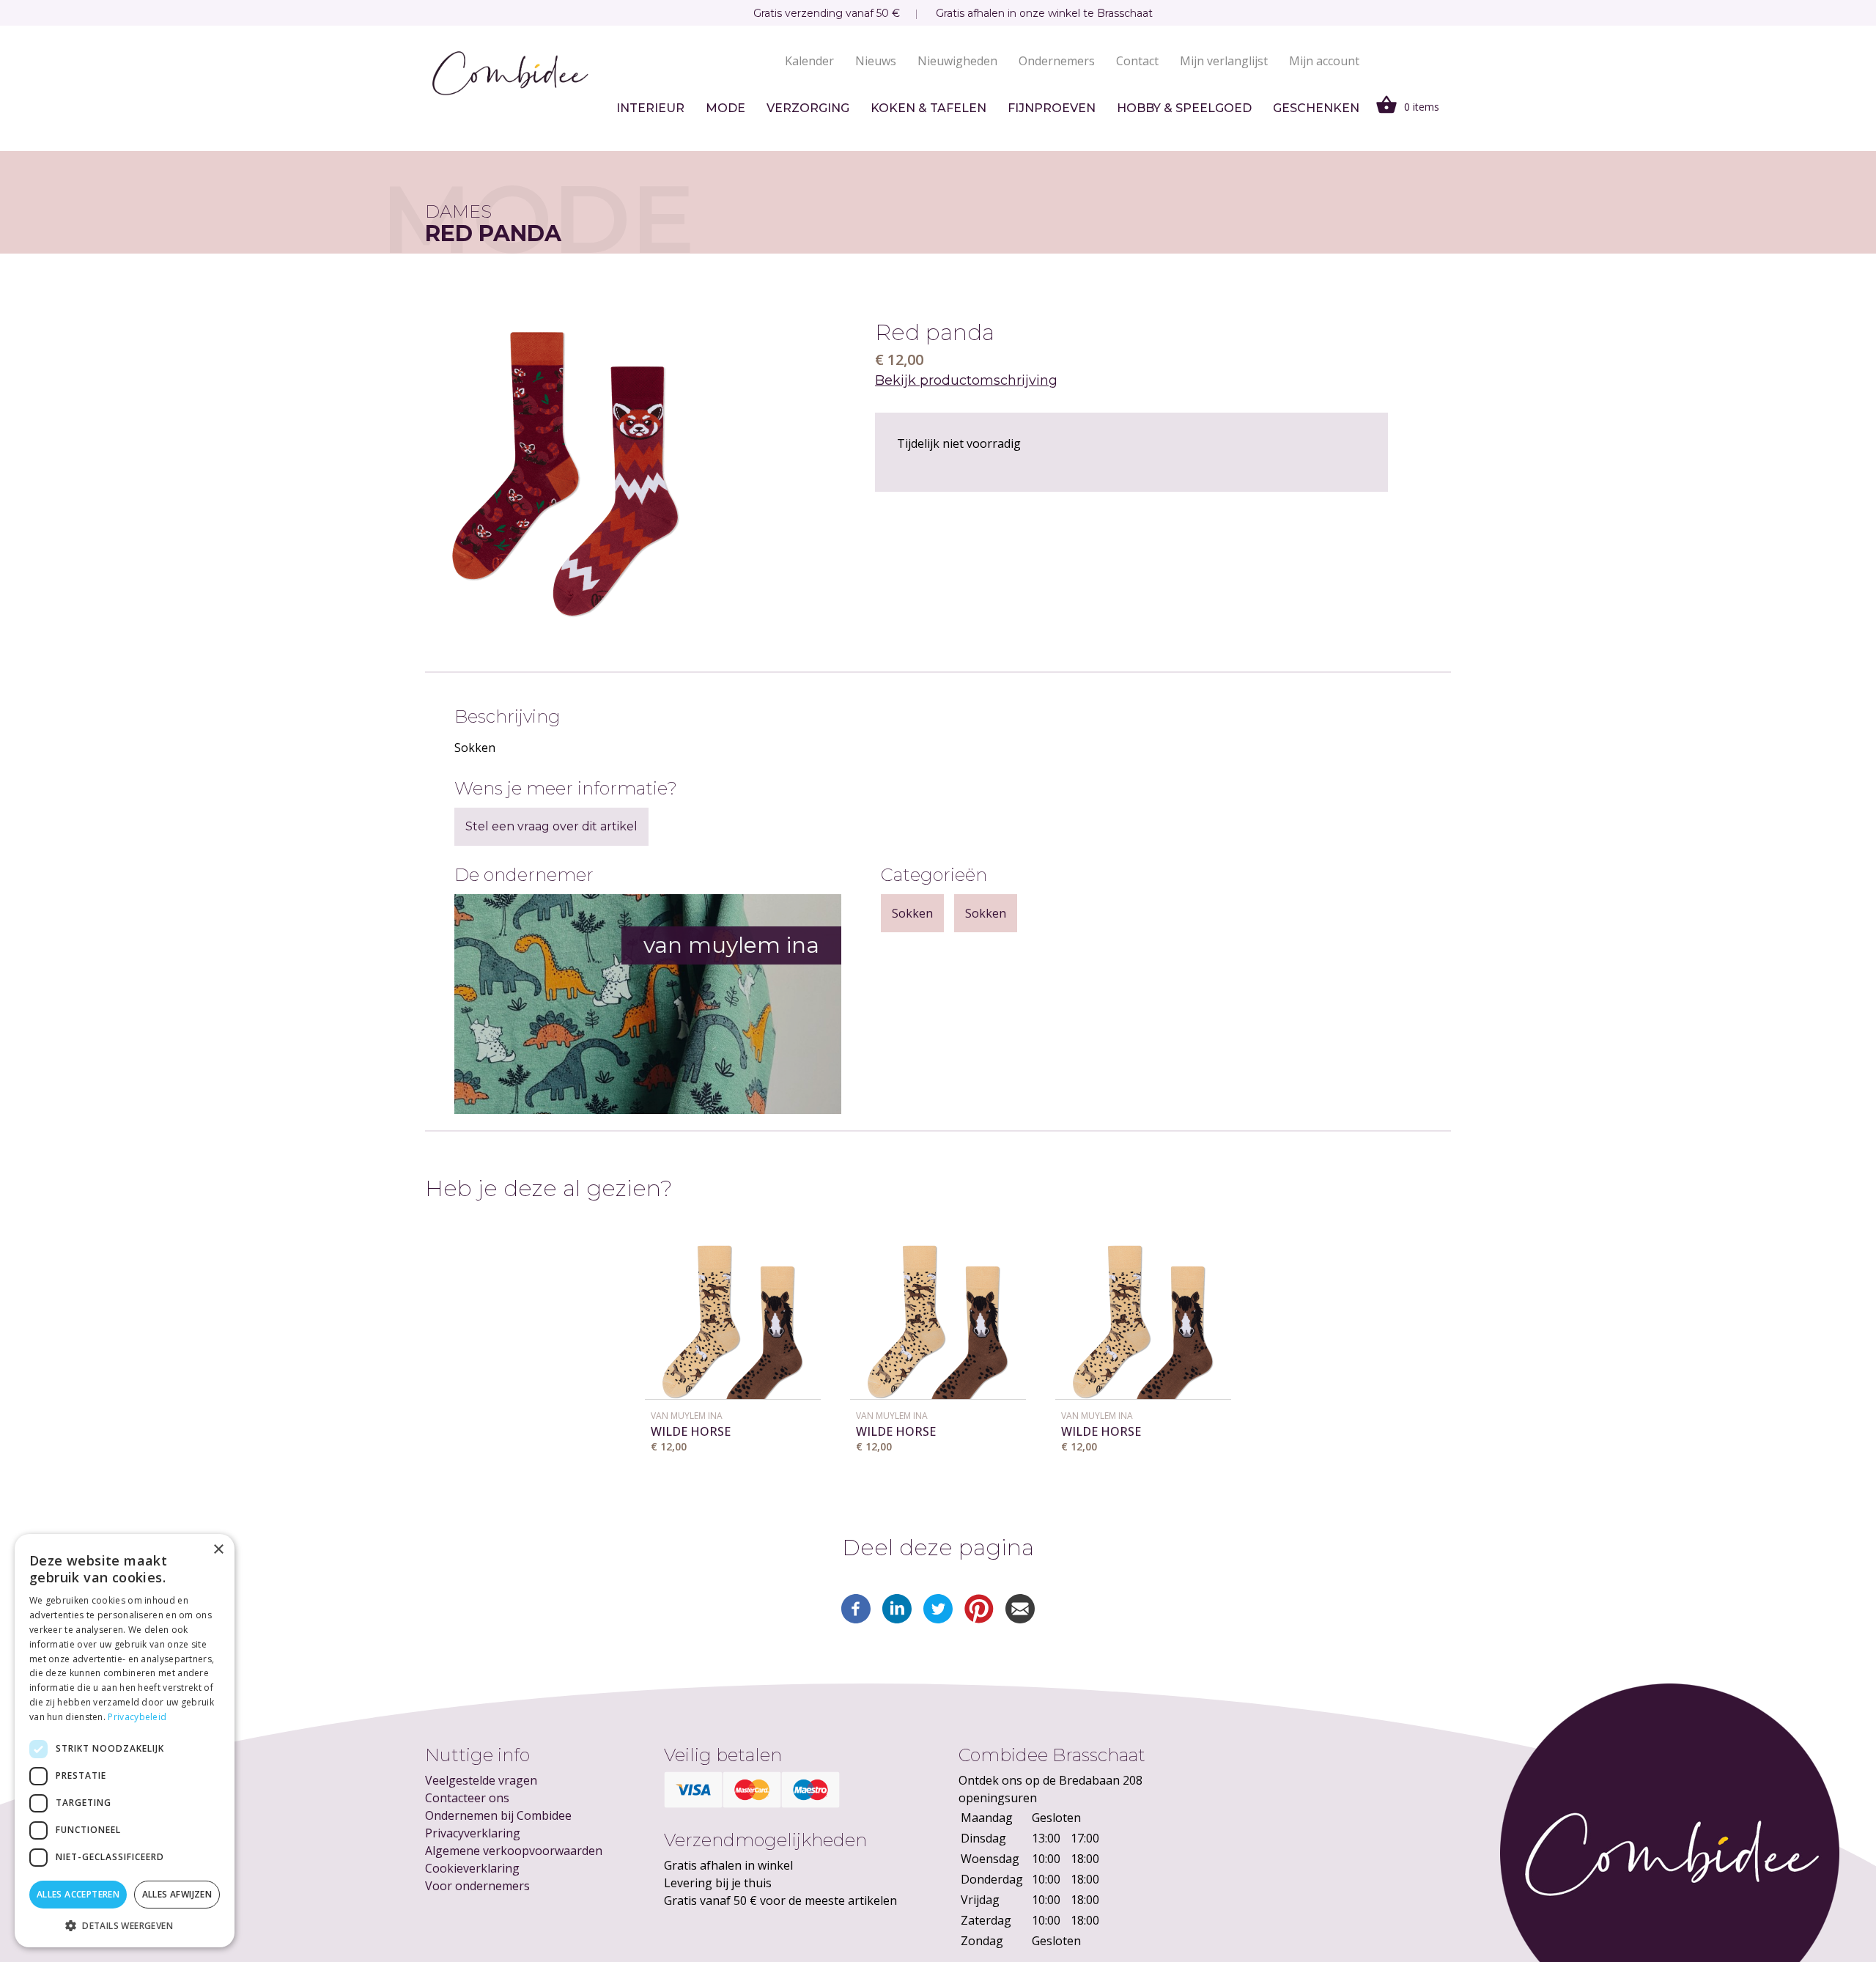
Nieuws (876, 61)
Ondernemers (1057, 61)
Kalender (809, 61)
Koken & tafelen (928, 108)
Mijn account (1324, 61)
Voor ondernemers (477, 1886)
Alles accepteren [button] (78, 1894)
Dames (458, 211)
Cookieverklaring (472, 1868)
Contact (1137, 61)
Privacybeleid (137, 1717)
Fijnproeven (1052, 108)
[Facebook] (856, 1619)
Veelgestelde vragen (481, 1780)
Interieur (650, 108)
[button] (125, 1925)
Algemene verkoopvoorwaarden (514, 1851)
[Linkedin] (897, 1619)
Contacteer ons (467, 1798)
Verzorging (808, 108)
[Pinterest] (979, 1619)
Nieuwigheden (957, 61)
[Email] (1020, 1619)
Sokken (912, 913)
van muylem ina (687, 1416)
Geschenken (1316, 108)
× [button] (218, 1550)
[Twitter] (938, 1619)
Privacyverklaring (473, 1833)
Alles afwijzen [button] (177, 1894)
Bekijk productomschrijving (966, 380)
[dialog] (125, 1741)
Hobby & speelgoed (1184, 108)
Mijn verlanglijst (1224, 61)
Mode (725, 108)
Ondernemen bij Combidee (498, 1815)
